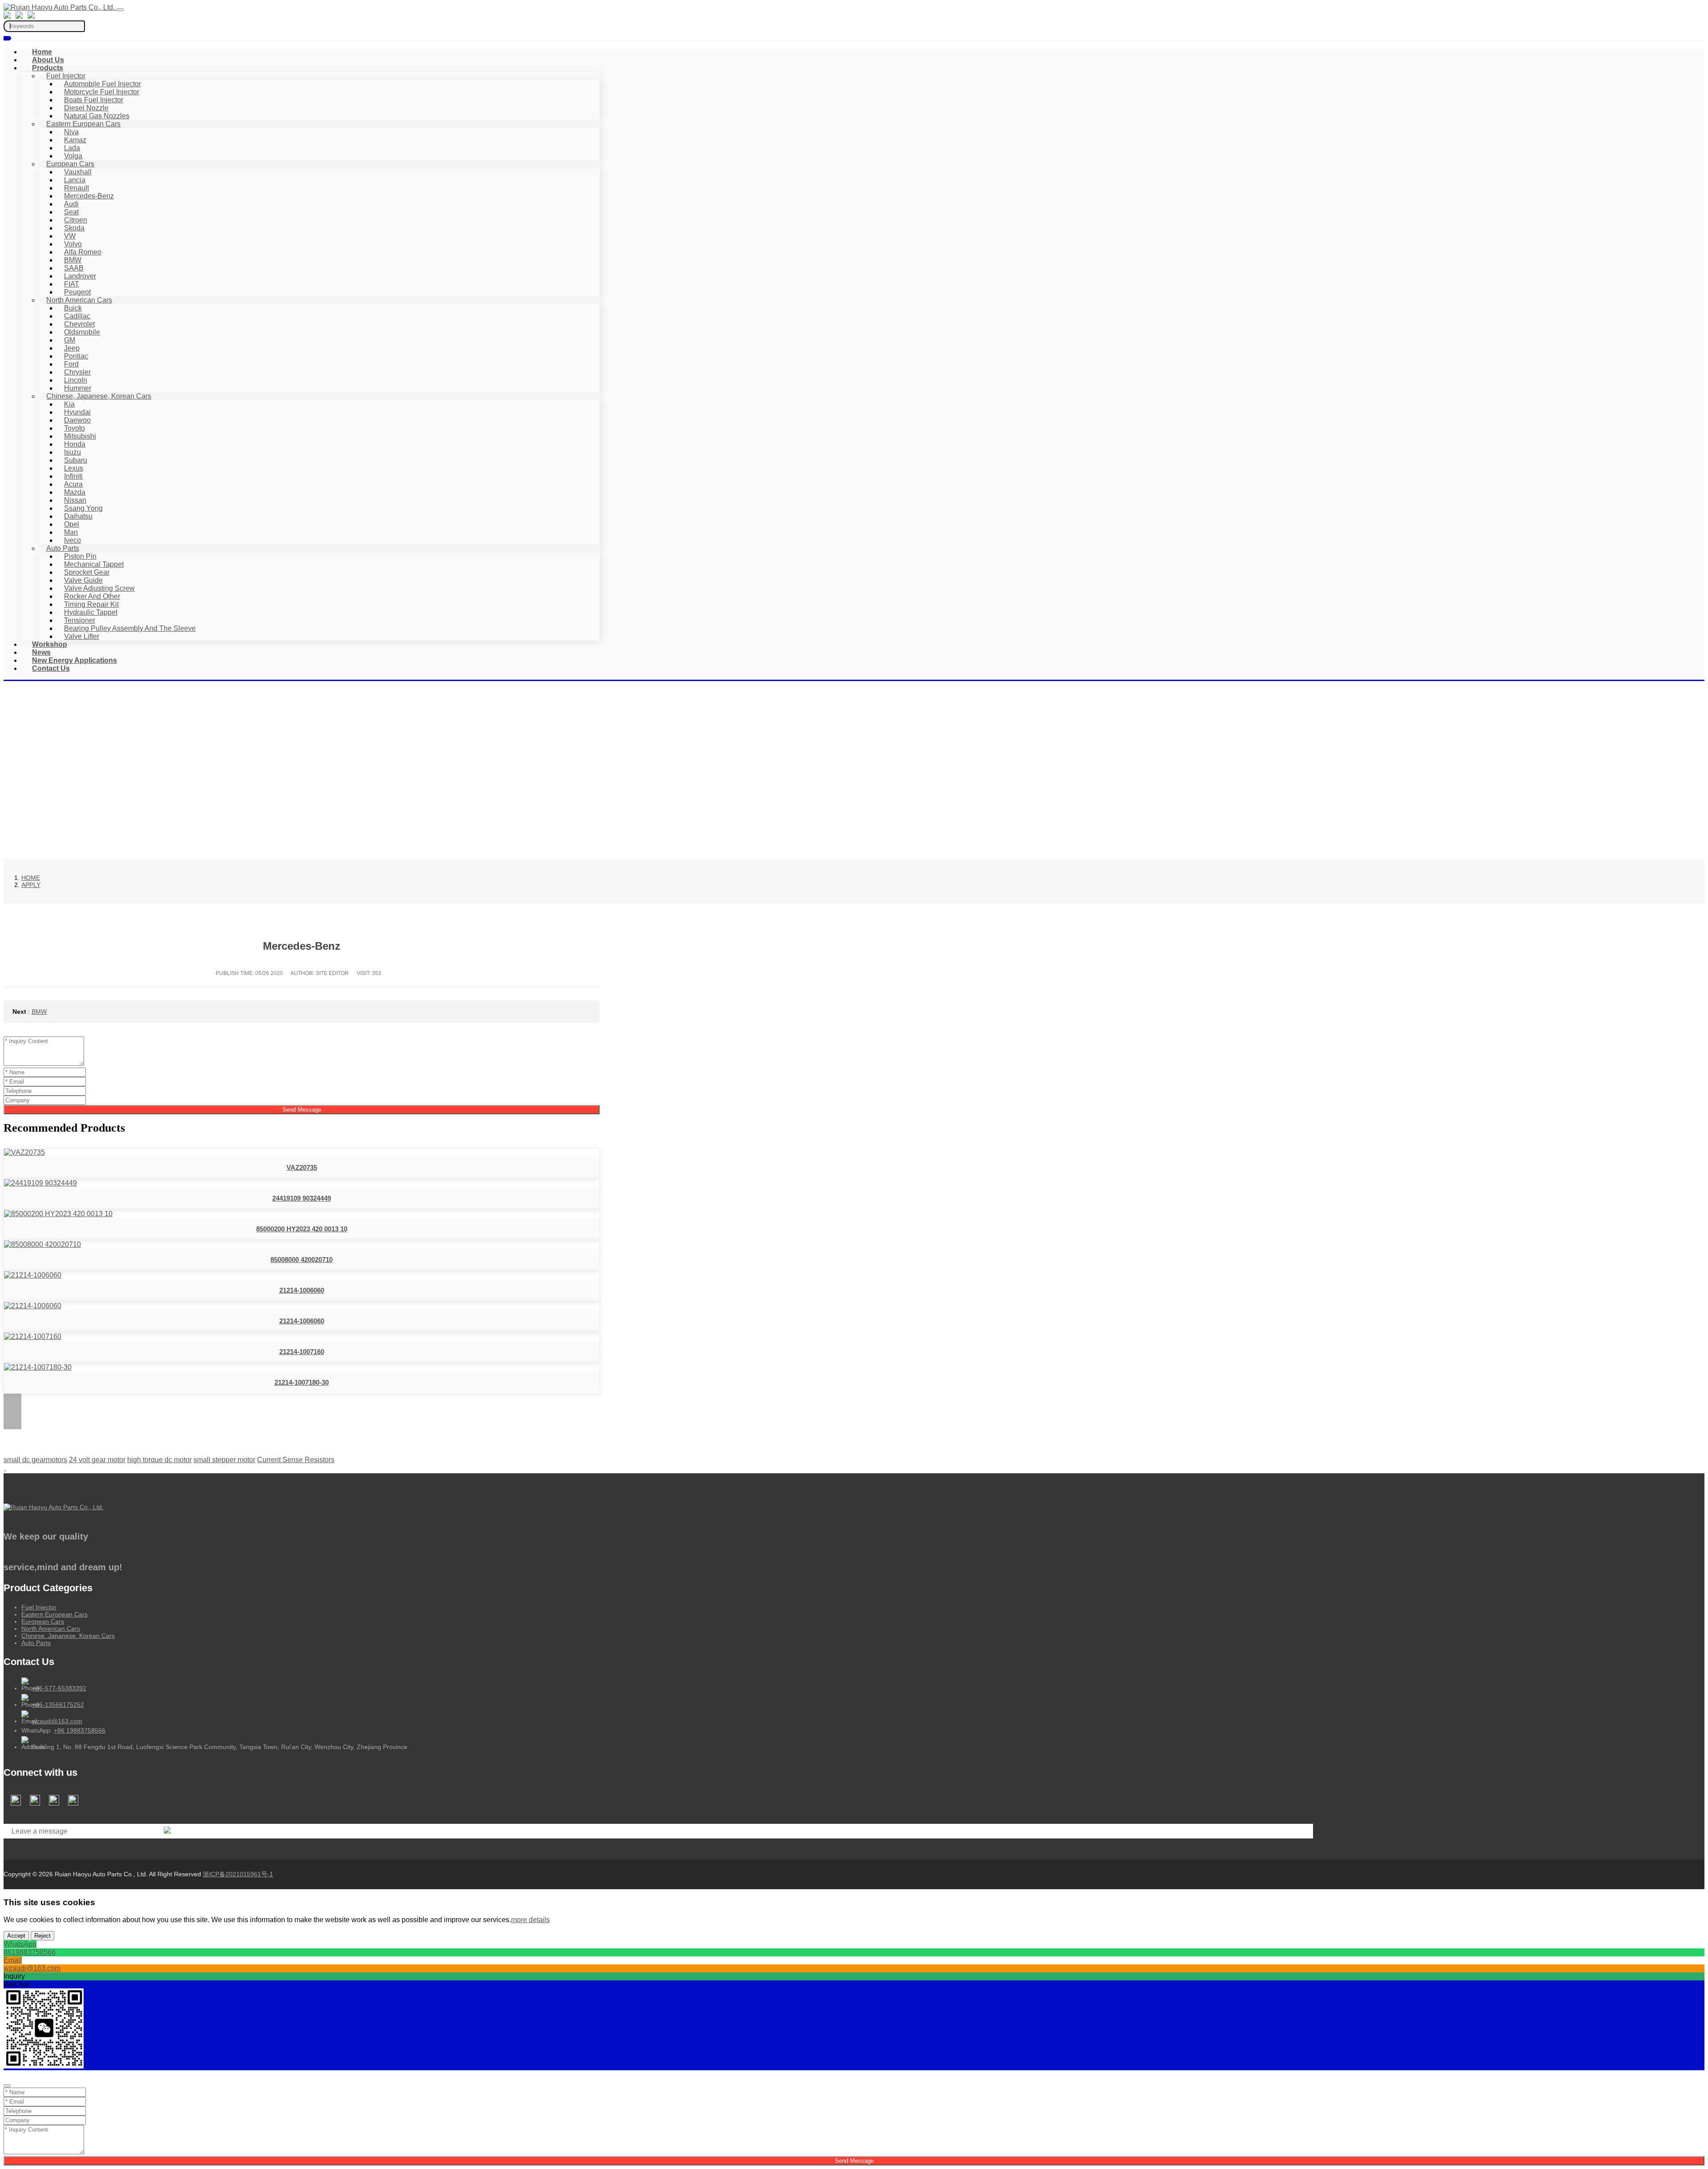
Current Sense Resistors (296, 1460)
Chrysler (77, 372)
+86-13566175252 (58, 1705)
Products (48, 68)
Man (71, 532)
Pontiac (76, 356)
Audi (71, 204)
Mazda (75, 492)
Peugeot (77, 292)
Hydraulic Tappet (91, 612)
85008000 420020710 (302, 1260)
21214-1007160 (302, 1352)
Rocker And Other (92, 596)
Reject (42, 1936)
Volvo (73, 244)
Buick (73, 308)
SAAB (74, 268)
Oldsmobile (82, 332)
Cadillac (77, 316)
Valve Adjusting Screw (99, 588)
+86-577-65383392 (59, 1688)
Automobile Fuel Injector (103, 84)
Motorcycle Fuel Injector (102, 92)
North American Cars (79, 300)
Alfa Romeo (83, 252)
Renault (77, 188)
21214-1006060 (302, 1290)
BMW (73, 260)
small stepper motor (224, 1460)
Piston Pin (80, 556)
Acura (73, 484)
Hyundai (77, 412)
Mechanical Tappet (94, 564)
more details (530, 1920)
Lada (72, 148)
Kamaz (75, 140)
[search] (7, 38)
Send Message (302, 1110)
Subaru (76, 460)
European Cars (70, 164)
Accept (16, 1936)
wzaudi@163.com (57, 1721)
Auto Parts (63, 548)
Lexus (74, 468)
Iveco (73, 540)
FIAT (72, 284)
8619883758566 (30, 1952)
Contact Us (51, 668)
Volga (73, 156)
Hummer (78, 388)
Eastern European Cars (83, 124)
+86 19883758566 (80, 1730)
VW (70, 236)
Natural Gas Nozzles (97, 116)
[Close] (7, 2086)
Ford (71, 364)
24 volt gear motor (97, 1460)
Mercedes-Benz (89, 196)
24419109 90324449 (302, 1198)
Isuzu (73, 452)
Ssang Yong (83, 508)
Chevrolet (79, 324)
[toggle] (120, 10)
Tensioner (80, 620)
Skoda (74, 228)
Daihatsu (78, 516)
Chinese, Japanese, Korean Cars (99, 396)
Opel (72, 524)
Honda (75, 444)
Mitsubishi (80, 436)
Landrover (80, 276)
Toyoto (75, 428)
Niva (71, 132)
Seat (71, 212)
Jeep (72, 348)
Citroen (76, 220)
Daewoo (77, 420)
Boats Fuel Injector (94, 100)
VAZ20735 (302, 1167)
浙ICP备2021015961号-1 (238, 1874)
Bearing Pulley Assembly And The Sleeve (130, 628)
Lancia (75, 180)
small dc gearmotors (35, 1460)
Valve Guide (83, 580)
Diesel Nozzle (86, 108)
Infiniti (73, 476)
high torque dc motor (159, 1460)
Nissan (75, 500)
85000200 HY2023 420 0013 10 (302, 1229)
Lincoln (76, 380)
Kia (69, 404)
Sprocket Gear (87, 572)
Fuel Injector (66, 76)
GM (70, 340)
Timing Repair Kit (91, 604)
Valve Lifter (82, 636)
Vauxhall (78, 172)
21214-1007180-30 (302, 1382)
